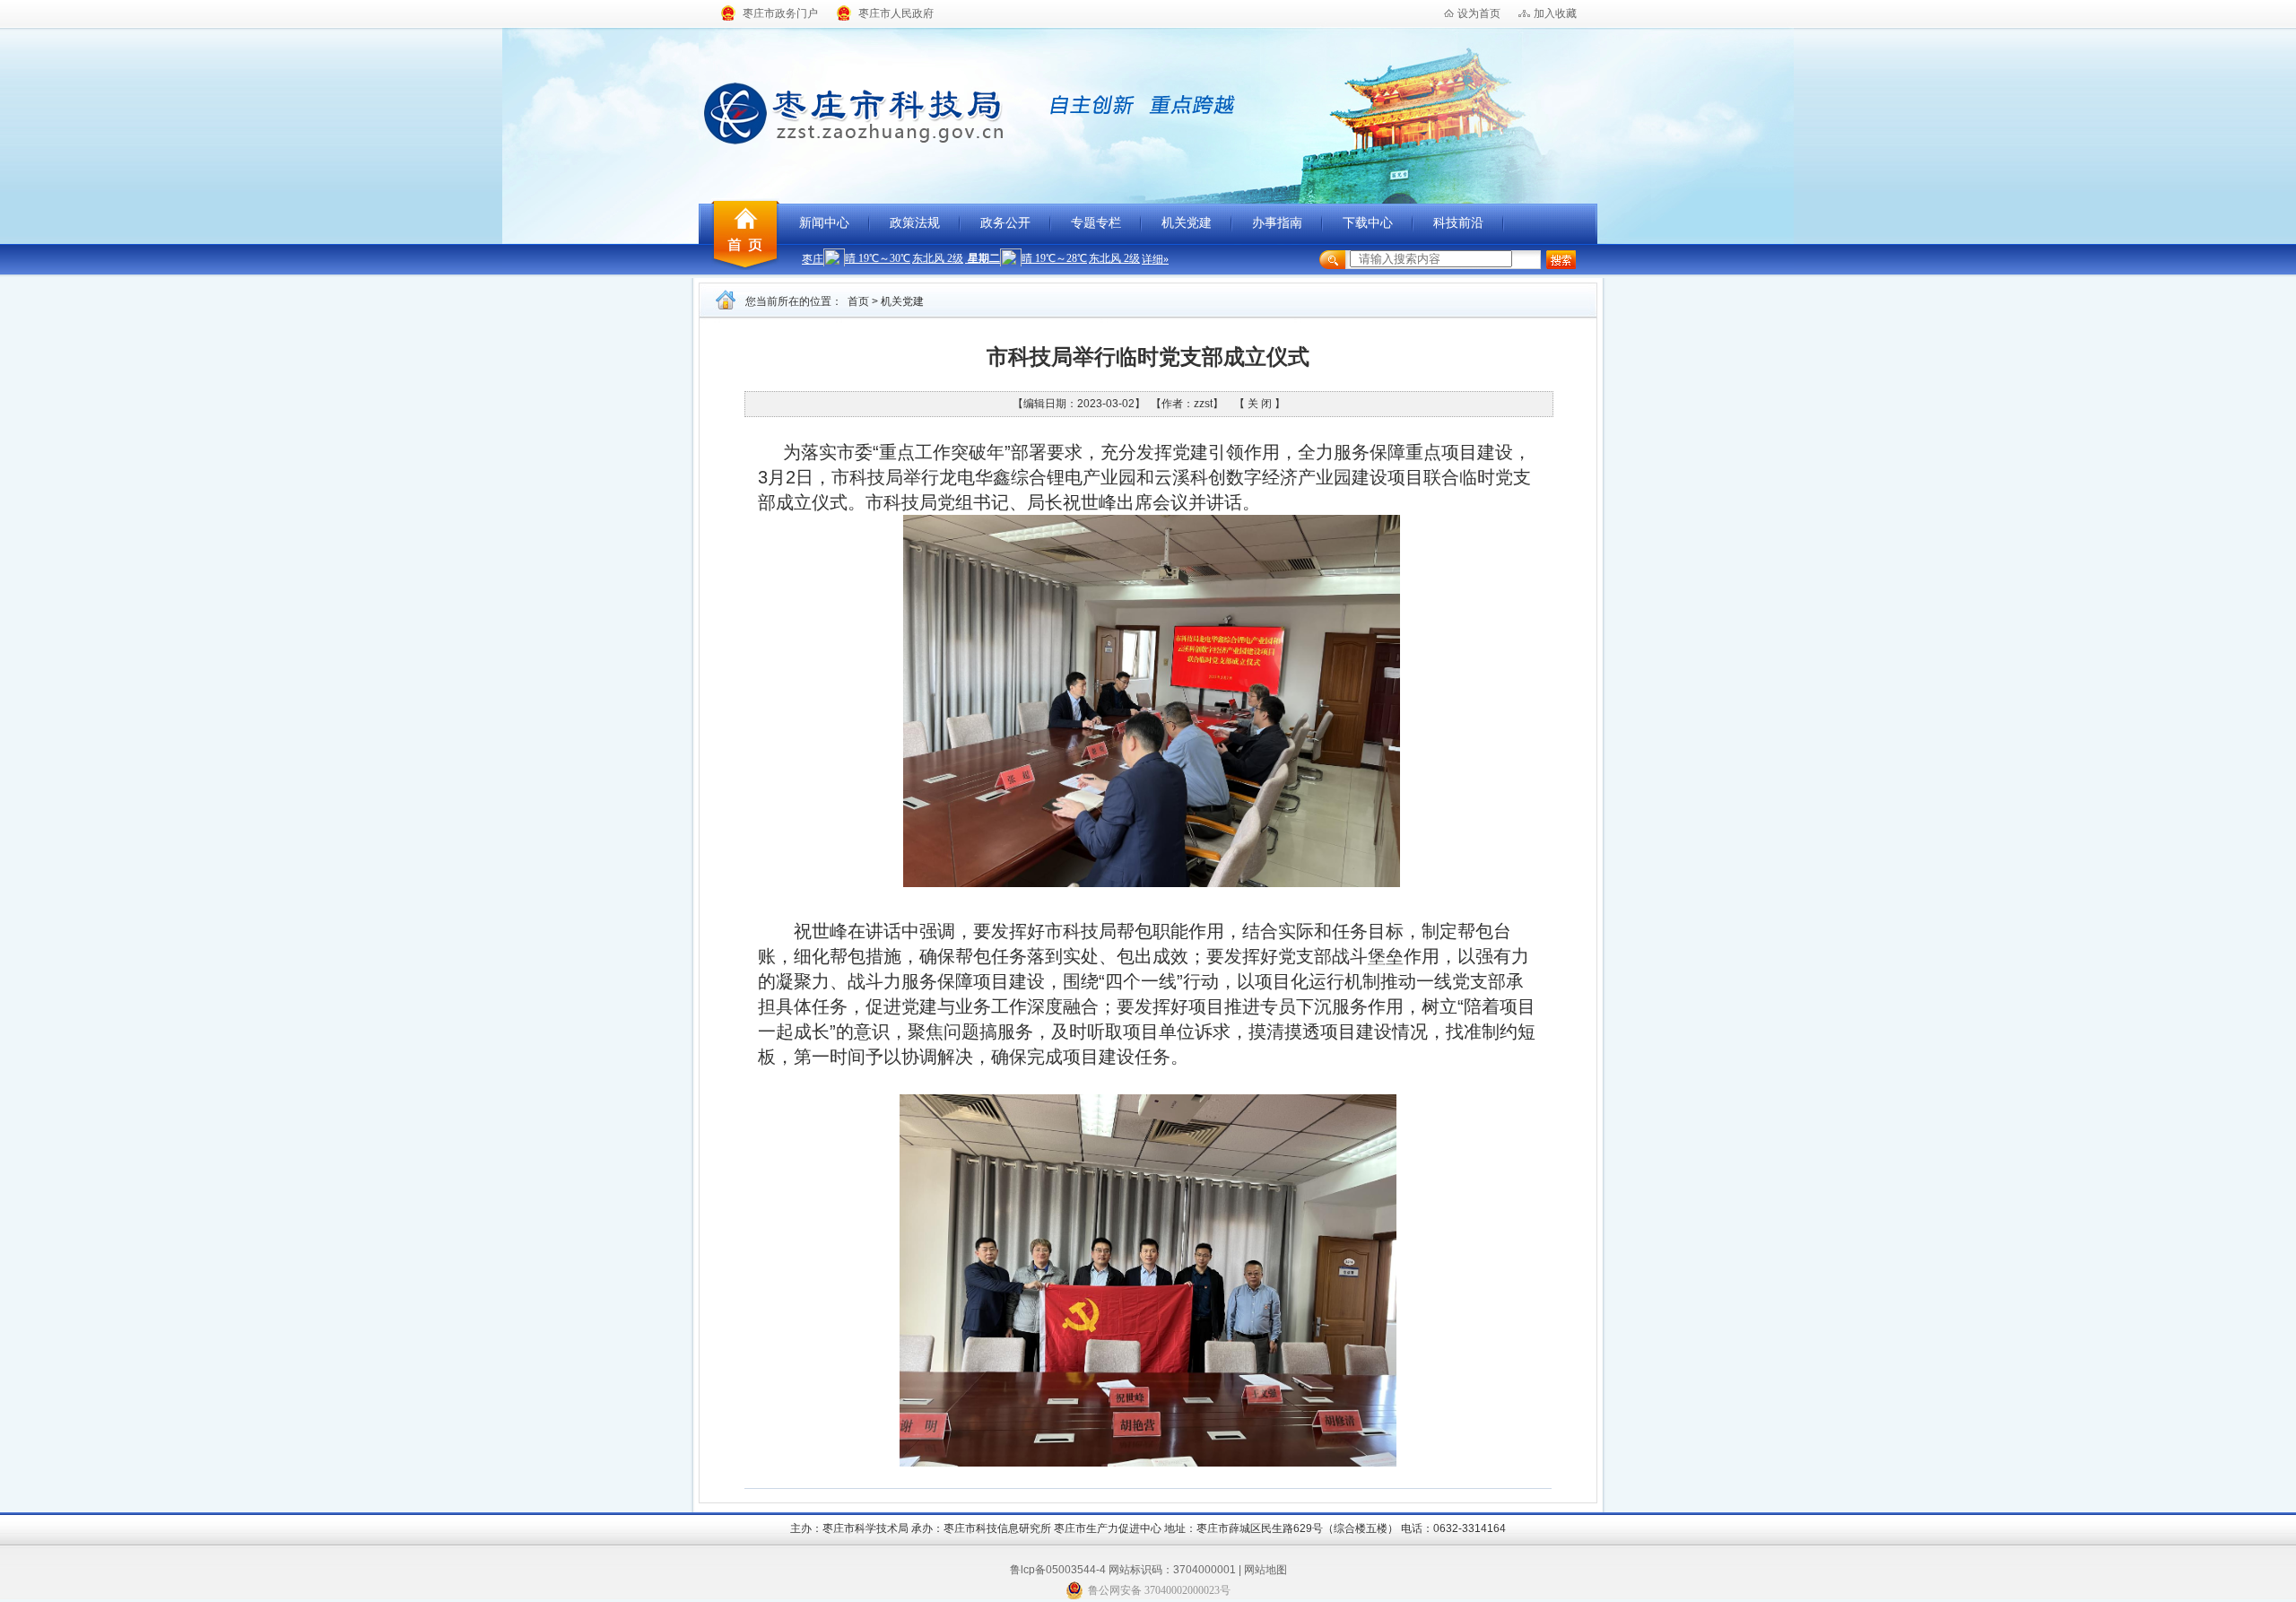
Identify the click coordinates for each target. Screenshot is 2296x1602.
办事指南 (1277, 223)
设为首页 (1479, 13)
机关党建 (1187, 223)
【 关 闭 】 (1260, 404)
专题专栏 (1096, 223)
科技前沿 (1458, 223)
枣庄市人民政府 (896, 13)
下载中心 (1368, 223)
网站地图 (1265, 1570)
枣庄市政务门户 (780, 13)
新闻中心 (824, 223)
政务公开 (1005, 223)
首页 (858, 301)
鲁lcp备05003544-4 (1058, 1570)
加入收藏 (1555, 13)
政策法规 (915, 223)
